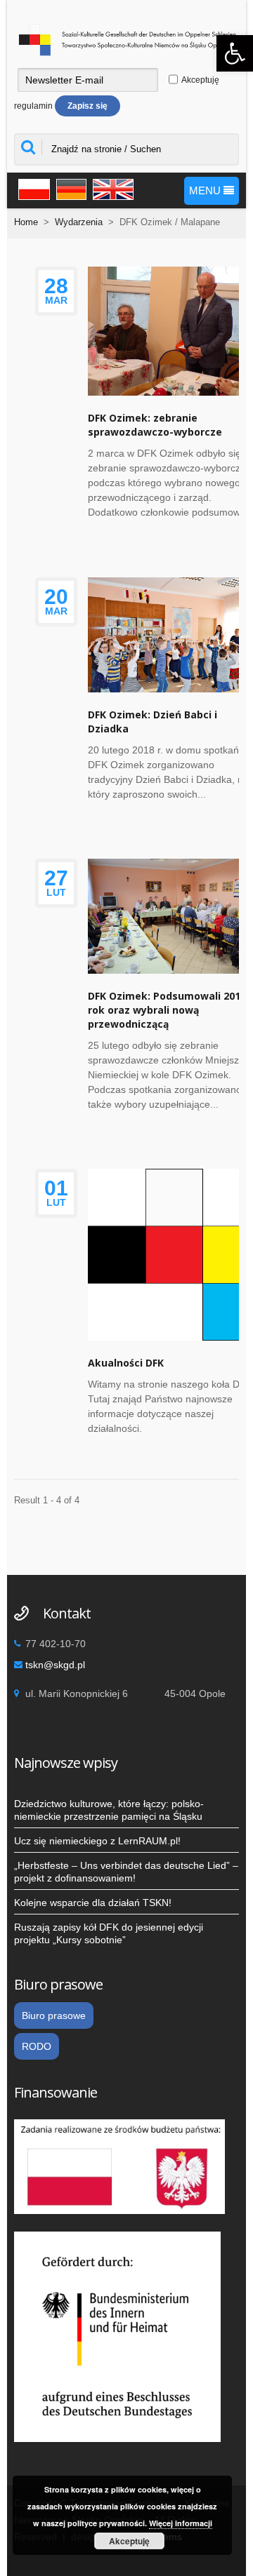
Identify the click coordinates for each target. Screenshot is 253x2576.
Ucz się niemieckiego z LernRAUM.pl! (97, 1841)
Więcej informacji (181, 2523)
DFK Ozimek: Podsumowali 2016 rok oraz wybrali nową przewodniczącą (167, 1010)
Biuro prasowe (54, 2015)
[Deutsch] (70, 188)
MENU (206, 190)
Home (26, 222)
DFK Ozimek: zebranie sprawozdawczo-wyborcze (155, 425)
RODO (37, 2046)
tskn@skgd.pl (55, 1665)
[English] (111, 188)
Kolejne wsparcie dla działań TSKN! (93, 1903)
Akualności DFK (126, 1363)
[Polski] (32, 188)
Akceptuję (129, 2541)
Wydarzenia (79, 222)
